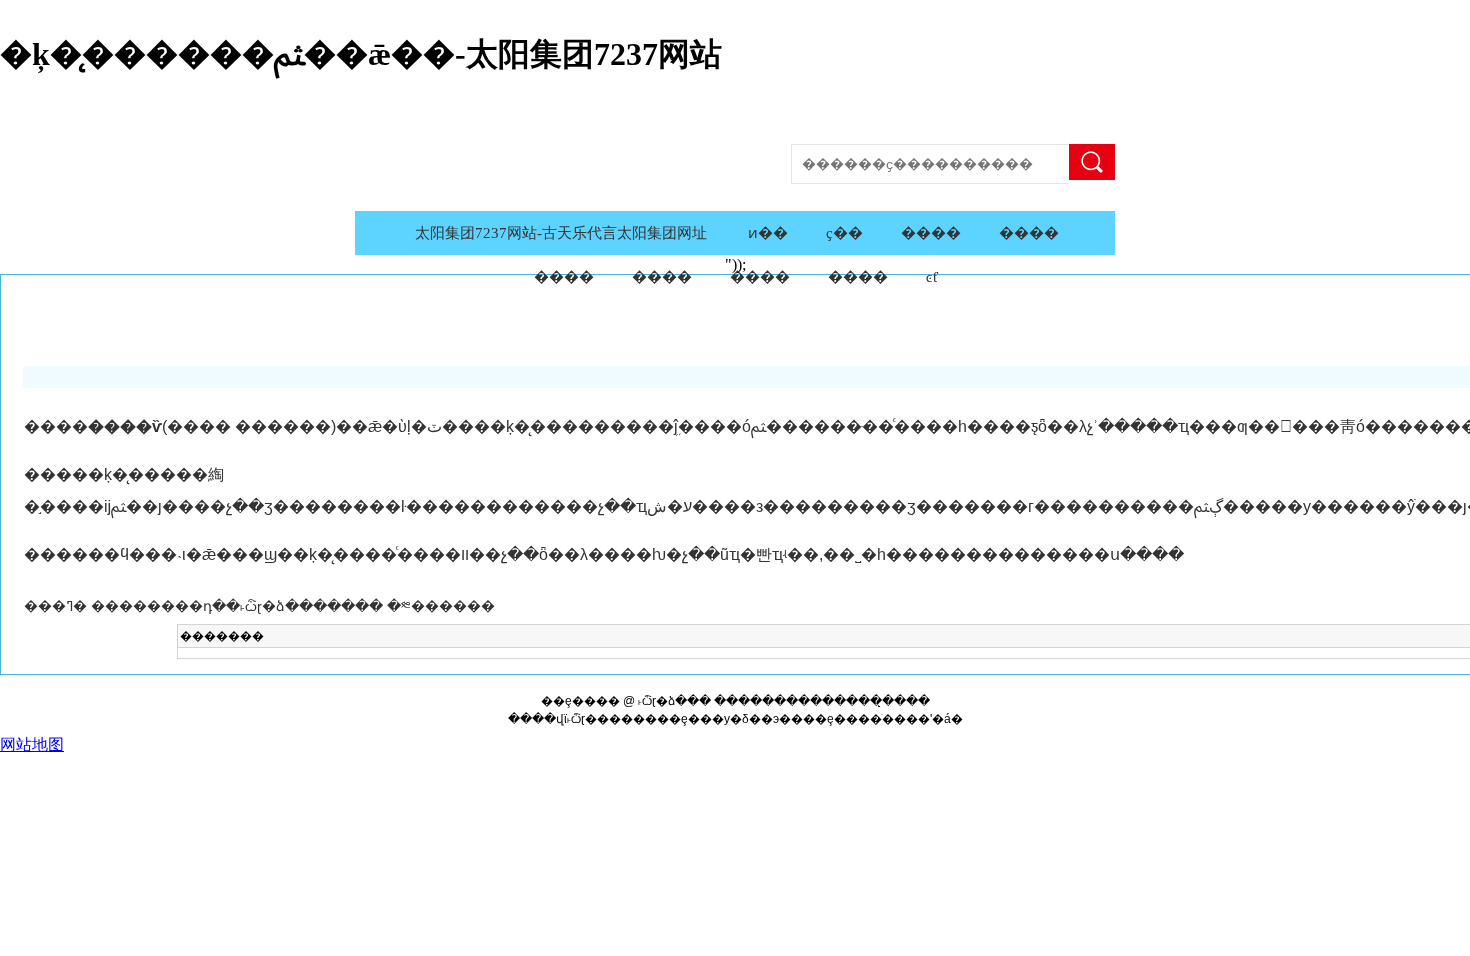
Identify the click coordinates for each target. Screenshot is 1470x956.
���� (1092, 162)
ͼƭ (931, 277)
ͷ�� (768, 233)
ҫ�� (844, 233)
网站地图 (32, 744)
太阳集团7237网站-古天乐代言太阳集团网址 (561, 233)
